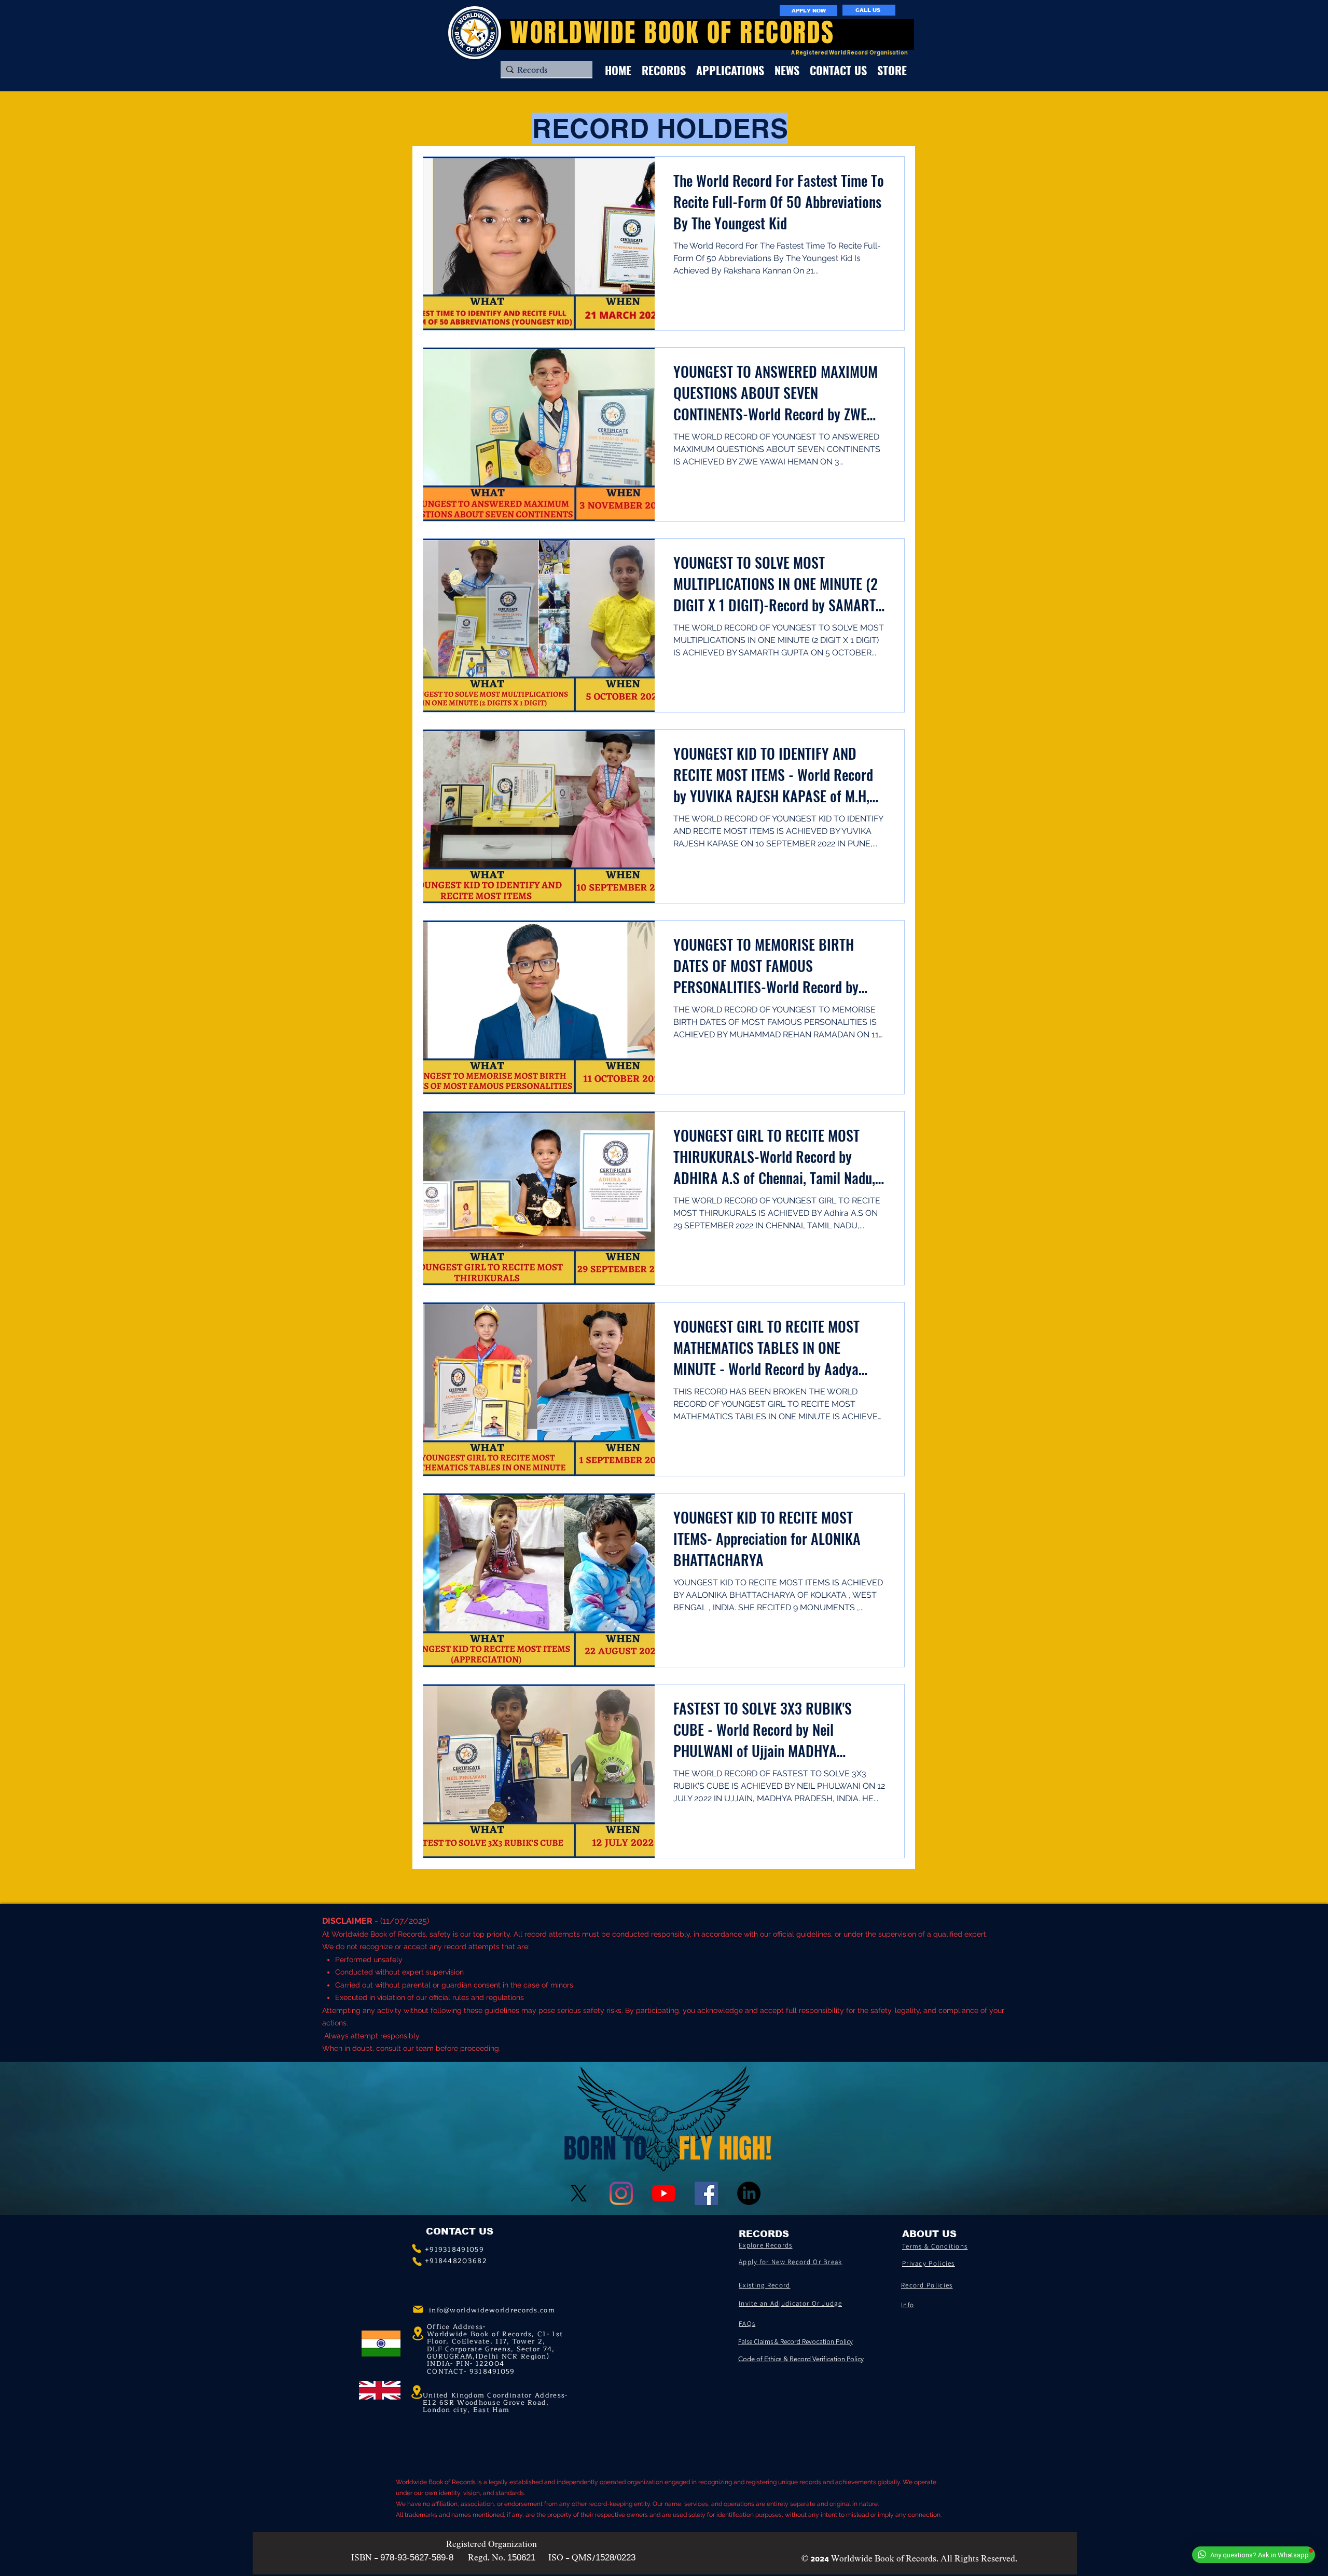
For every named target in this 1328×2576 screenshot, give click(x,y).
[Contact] (417, 2249)
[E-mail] (418, 2309)
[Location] (417, 2392)
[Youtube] (664, 2193)
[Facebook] (706, 2193)
